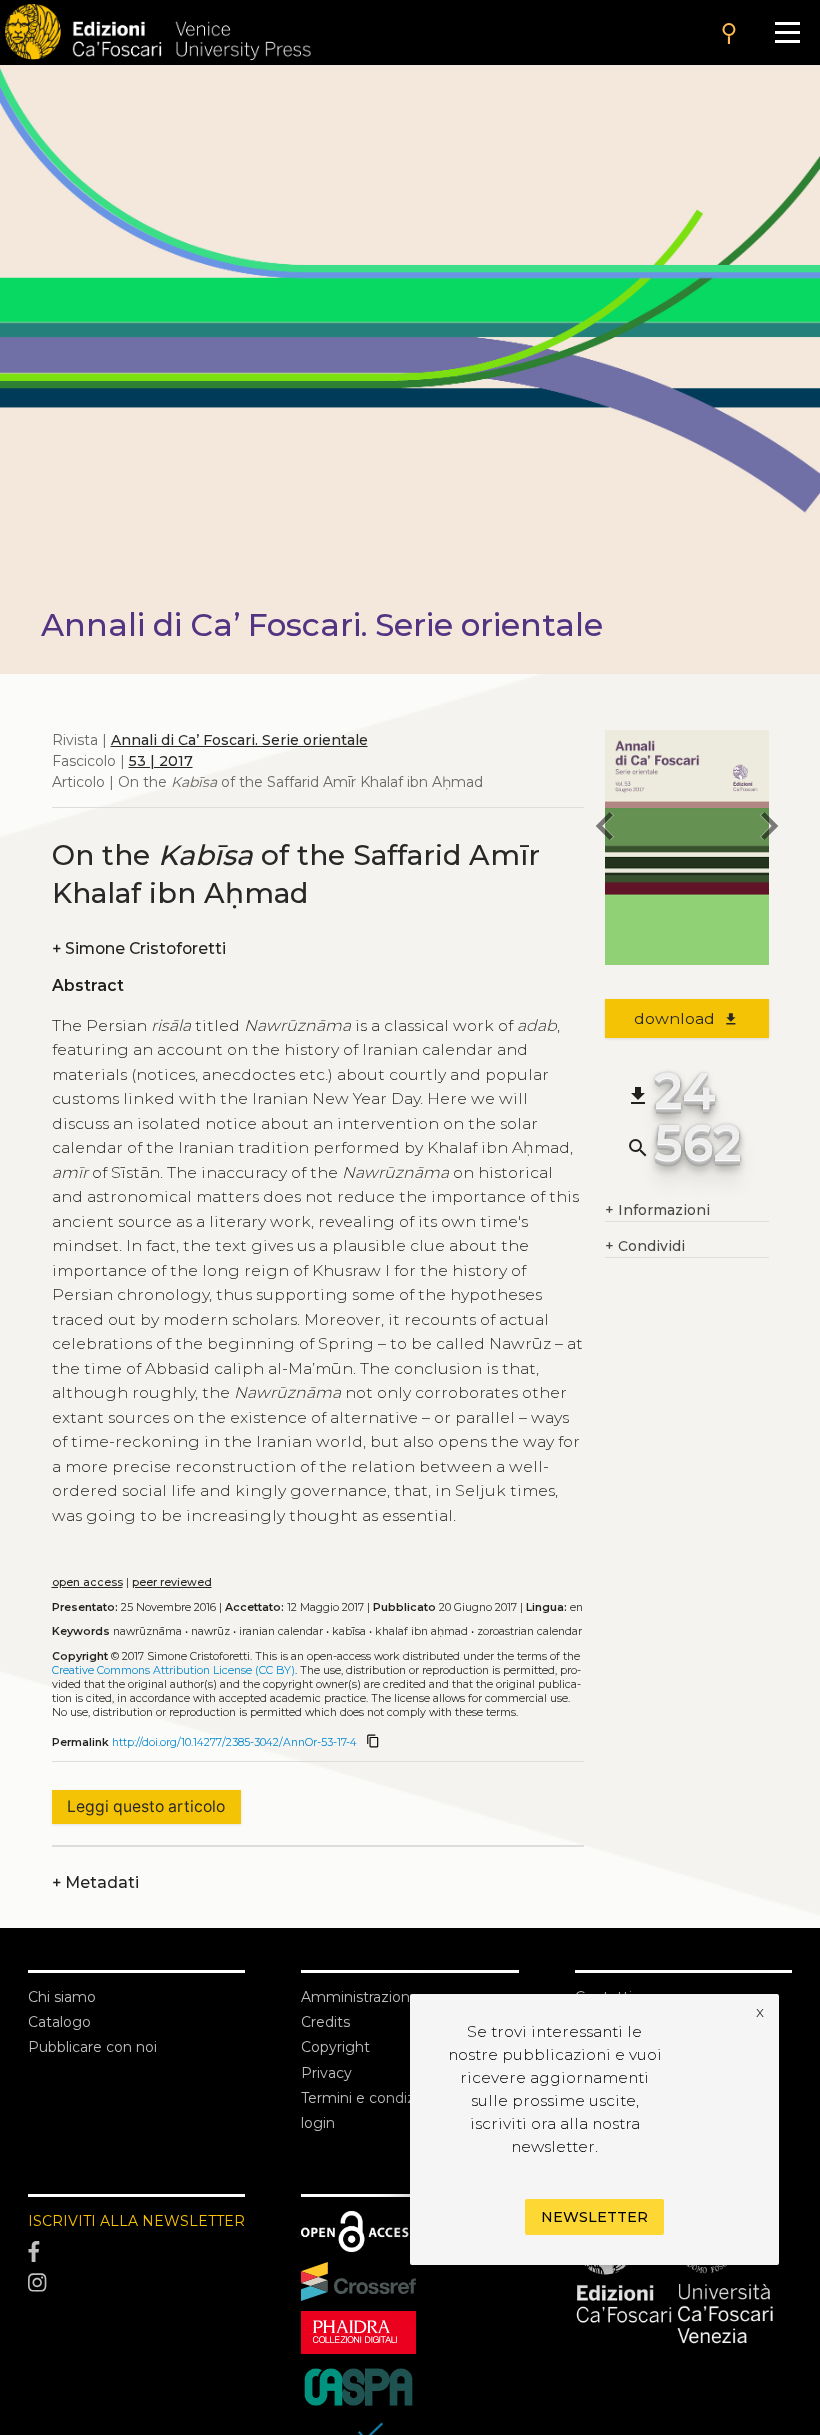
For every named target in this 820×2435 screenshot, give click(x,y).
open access (87, 1582)
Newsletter (594, 2217)
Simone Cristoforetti (139, 948)
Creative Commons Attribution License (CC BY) (173, 1670)
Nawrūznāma (147, 1631)
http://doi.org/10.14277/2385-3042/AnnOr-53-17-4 (234, 1742)
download (686, 1018)
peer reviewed (172, 1582)
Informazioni (657, 1210)
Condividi (645, 1246)
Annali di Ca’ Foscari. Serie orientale (239, 740)
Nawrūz (210, 1631)
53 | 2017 (161, 761)
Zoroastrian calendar (529, 1631)
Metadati (95, 1882)
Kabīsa (349, 1631)
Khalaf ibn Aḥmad (421, 1631)
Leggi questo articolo (146, 1806)
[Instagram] (136, 2284)
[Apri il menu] (787, 32)
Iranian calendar (281, 1631)
